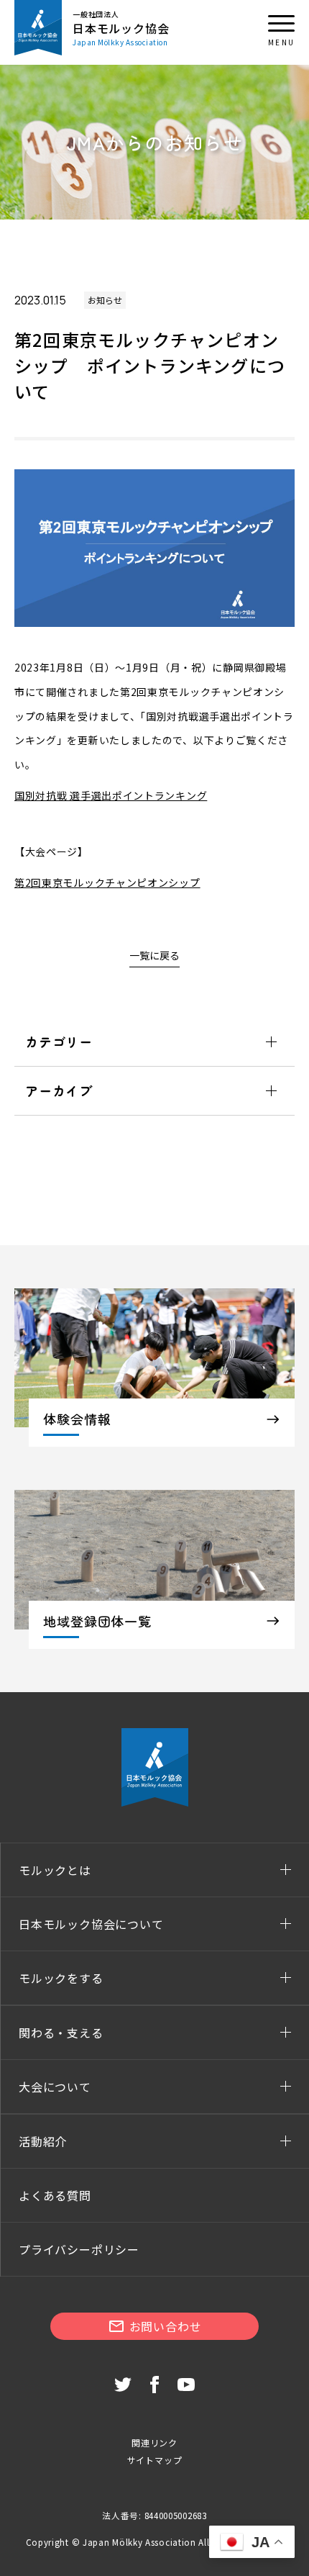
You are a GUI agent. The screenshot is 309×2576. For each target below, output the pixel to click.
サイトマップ (155, 2460)
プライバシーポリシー (79, 2249)
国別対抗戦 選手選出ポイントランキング (111, 795)
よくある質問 (55, 2195)
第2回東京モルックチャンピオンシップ (107, 882)
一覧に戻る (154, 955)
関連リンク (154, 2442)
